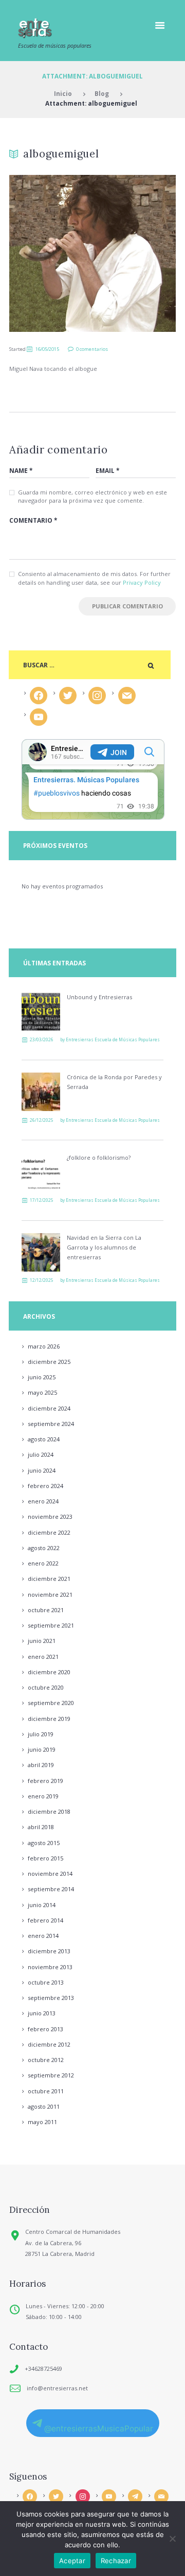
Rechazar (116, 2561)
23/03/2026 (42, 1039)
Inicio (63, 93)
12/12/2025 (42, 1280)
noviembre (50, 1517)
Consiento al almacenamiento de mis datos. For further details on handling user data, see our (94, 578)
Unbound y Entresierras (99, 997)
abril (41, 1765)
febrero (45, 1486)
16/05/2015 (47, 349)
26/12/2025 (42, 1120)
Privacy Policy (142, 582)
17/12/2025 (42, 1200)
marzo (44, 1346)
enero (43, 1501)
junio (42, 1377)
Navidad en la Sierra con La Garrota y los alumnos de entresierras (104, 1247)
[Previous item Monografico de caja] (51, 253)
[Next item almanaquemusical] (134, 253)
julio (41, 1454)
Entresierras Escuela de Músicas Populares (113, 1039)
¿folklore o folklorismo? (99, 1157)
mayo (42, 1392)
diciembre (49, 1362)
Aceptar (72, 2561)
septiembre (51, 1424)
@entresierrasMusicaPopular (99, 2429)
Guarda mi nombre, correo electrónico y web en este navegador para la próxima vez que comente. (92, 497)
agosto (44, 1439)
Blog (102, 93)
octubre (46, 1610)
